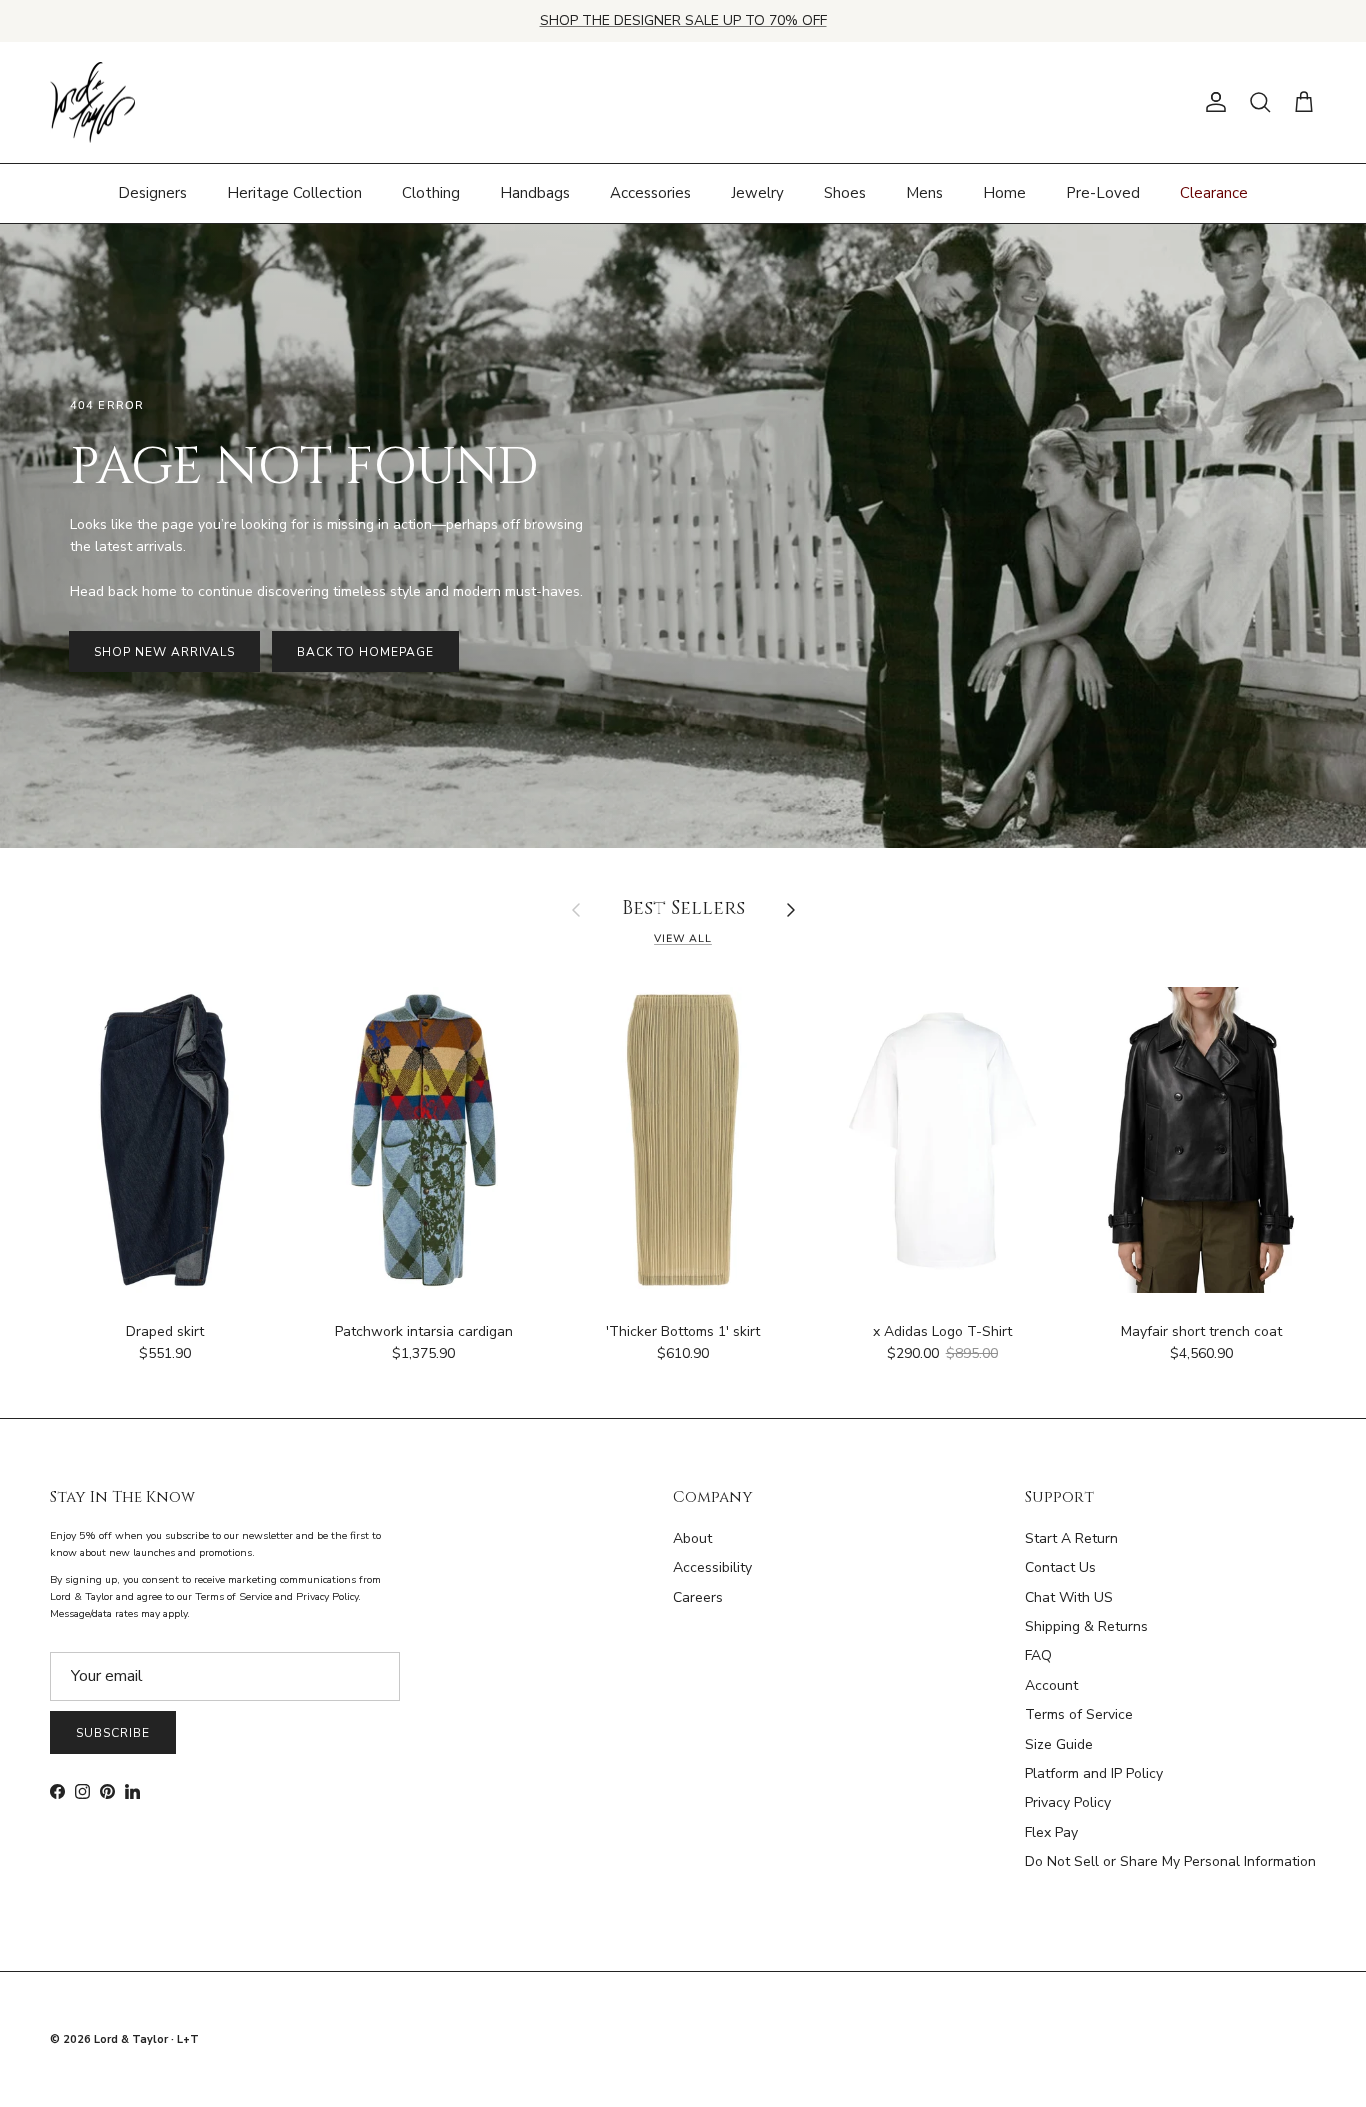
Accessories (650, 193)
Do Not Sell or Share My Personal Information (1170, 1861)
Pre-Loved (1103, 193)
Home (1004, 193)
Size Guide (1059, 1744)
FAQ (1038, 1655)
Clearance (1214, 193)
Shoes (845, 193)
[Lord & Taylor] (92, 103)
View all (683, 938)
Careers (698, 1597)
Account (1051, 1685)
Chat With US (1069, 1597)
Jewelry (757, 193)
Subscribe (113, 1733)
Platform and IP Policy (1094, 1773)
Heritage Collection (294, 193)
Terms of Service (1079, 1714)
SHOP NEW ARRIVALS (164, 652)
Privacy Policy (1068, 1802)
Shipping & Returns (1086, 1626)
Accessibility (712, 1567)
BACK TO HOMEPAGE (365, 652)
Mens (924, 193)
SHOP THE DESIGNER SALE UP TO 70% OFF (683, 20)
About (692, 1538)
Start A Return (1071, 1538)
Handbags (535, 193)
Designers (152, 193)
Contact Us (1060, 1567)
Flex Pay (1051, 1832)
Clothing (431, 193)
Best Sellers (683, 909)
